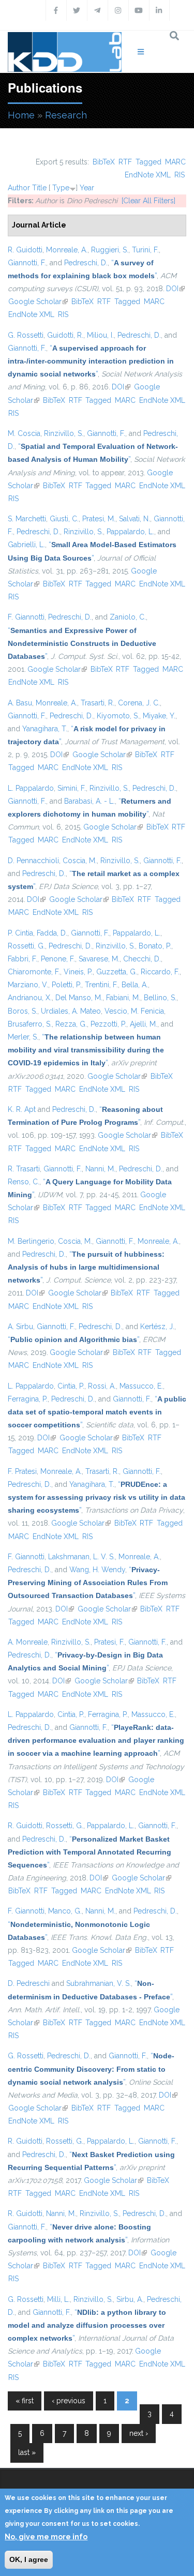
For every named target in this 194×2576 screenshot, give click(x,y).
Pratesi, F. (109, 1642)
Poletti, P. (66, 985)
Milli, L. (58, 2299)
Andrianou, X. (30, 998)
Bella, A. (135, 985)
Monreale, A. (67, 250)
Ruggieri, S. (110, 250)
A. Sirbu (20, 1327)
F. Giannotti (26, 617)
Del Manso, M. (79, 998)
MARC (175, 162)
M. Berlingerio (31, 1241)
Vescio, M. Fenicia (134, 1011)
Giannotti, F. (27, 263)
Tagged (148, 162)
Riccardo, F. (160, 972)
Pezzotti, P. (108, 1024)
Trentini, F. (101, 985)
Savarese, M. (99, 959)
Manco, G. (65, 1911)
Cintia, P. (71, 1386)
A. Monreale (28, 1642)
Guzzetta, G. (117, 972)
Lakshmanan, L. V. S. (81, 1557)
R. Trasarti (24, 1169)
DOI (175, 289)
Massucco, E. (141, 1386)
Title (39, 188)
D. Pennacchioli (33, 861)
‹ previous (69, 2401)
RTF (125, 162)
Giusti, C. (64, 519)
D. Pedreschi (29, 1983)
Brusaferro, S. (30, 1024)
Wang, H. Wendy (97, 1570)
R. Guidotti (25, 250)
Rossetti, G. (26, 946)
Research (66, 115)
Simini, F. (72, 788)
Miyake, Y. (159, 716)
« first (25, 2401)
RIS (180, 175)
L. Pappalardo (31, 788)
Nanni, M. (100, 1169)
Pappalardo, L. (130, 532)
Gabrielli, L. (26, 545)
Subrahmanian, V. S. (99, 1983)
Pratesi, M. (99, 519)
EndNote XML (148, 175)
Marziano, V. (28, 985)
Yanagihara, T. (45, 729)
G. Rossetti (26, 335)
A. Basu (20, 703)
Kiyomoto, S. (118, 716)
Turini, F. (145, 250)
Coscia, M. (80, 861)
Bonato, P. (155, 946)
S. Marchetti (27, 519)
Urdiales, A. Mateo (71, 1011)
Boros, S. (23, 1011)
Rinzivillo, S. (64, 433)
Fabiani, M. (123, 998)
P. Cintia (20, 933)
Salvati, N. (135, 519)
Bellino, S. (160, 998)
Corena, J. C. (139, 703)
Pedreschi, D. (86, 263)
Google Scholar (38, 302)
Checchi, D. (142, 959)
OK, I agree (29, 2559)
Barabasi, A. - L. (89, 801)
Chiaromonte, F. (34, 972)
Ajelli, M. (144, 1024)
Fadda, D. (52, 933)
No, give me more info (46, 2537)
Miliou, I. (100, 335)
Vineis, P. (78, 972)
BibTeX (104, 162)
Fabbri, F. (23, 959)
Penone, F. (58, 959)
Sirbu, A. (130, 2299)
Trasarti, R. (98, 703)
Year (87, 188)
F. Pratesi (22, 1471)
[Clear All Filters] (148, 201)
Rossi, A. (102, 1386)
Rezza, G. (71, 1024)
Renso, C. (24, 1182)
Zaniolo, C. (128, 617)
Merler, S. (23, 1037)
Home (21, 115)
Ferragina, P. (28, 1399)
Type (61, 188)
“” (91, 361)
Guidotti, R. (65, 335)
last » (27, 2452)
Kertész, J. (157, 1327)
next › (139, 2433)
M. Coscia (24, 433)
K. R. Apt (22, 1109)
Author (19, 188)
